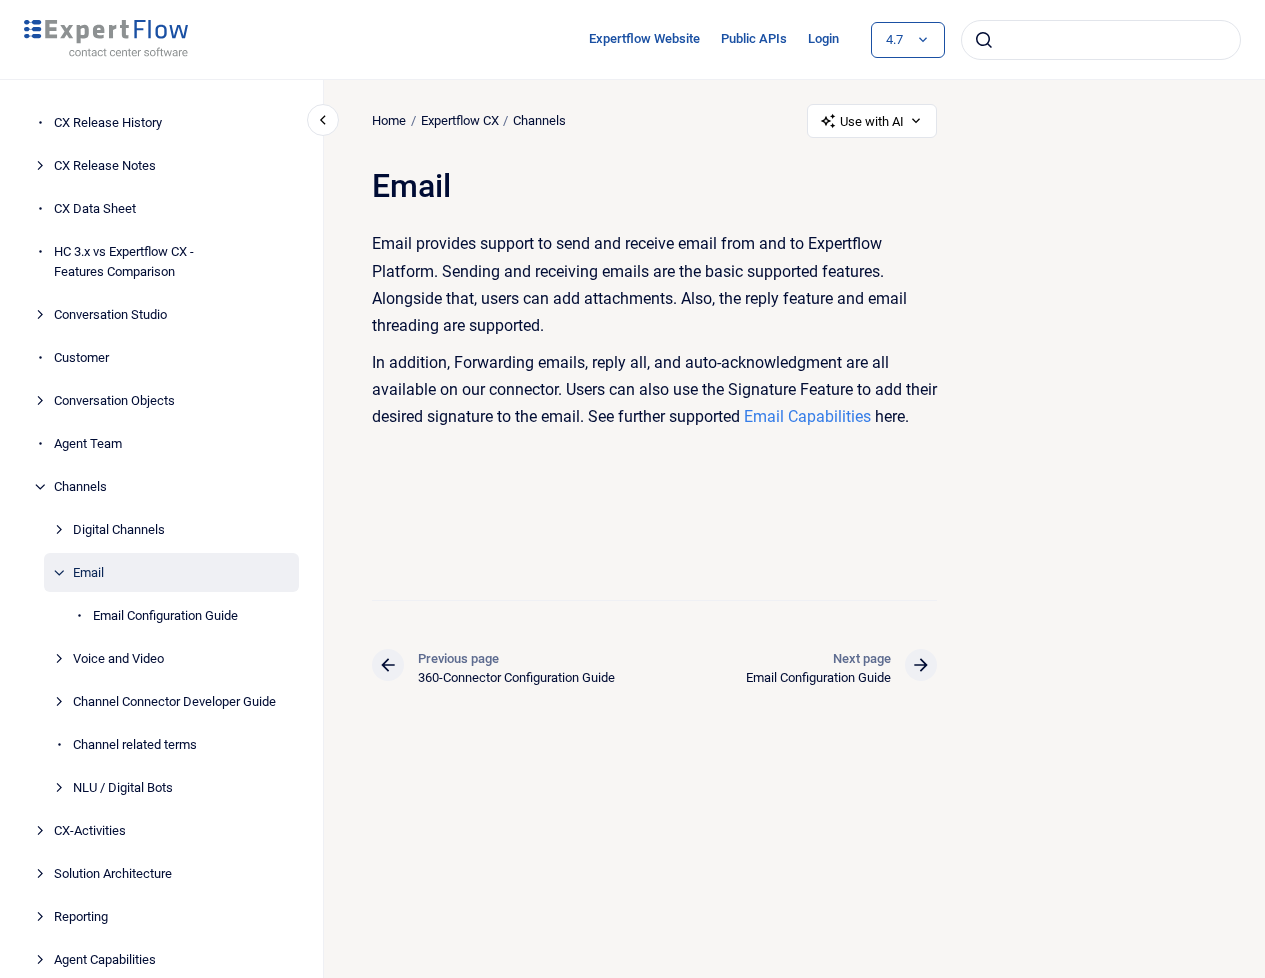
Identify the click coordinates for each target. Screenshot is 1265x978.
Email (88, 572)
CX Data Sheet (95, 209)
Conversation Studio (110, 314)
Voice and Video (118, 658)
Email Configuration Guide (165, 615)
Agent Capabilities (105, 959)
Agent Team (88, 443)
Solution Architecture (113, 873)
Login (823, 38)
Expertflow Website (644, 38)
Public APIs (754, 38)
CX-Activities (90, 830)
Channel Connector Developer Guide (174, 701)
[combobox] (1101, 40)
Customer (81, 357)
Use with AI (872, 121)
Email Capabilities (807, 416)
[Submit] (984, 40)
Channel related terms (135, 744)
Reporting (81, 916)
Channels (80, 486)
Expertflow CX (460, 120)
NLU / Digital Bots (123, 787)
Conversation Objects (114, 400)
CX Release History (108, 123)
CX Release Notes (105, 166)
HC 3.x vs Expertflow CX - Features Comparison (124, 262)
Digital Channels (119, 529)
